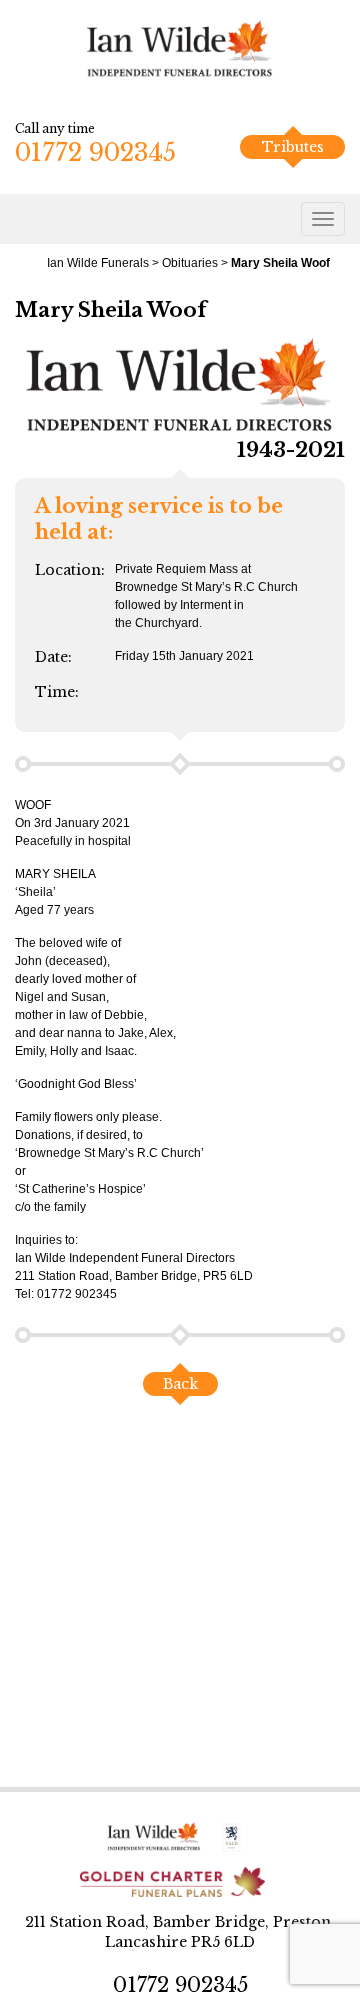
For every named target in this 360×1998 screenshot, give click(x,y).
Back (180, 1384)
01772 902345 (95, 152)
